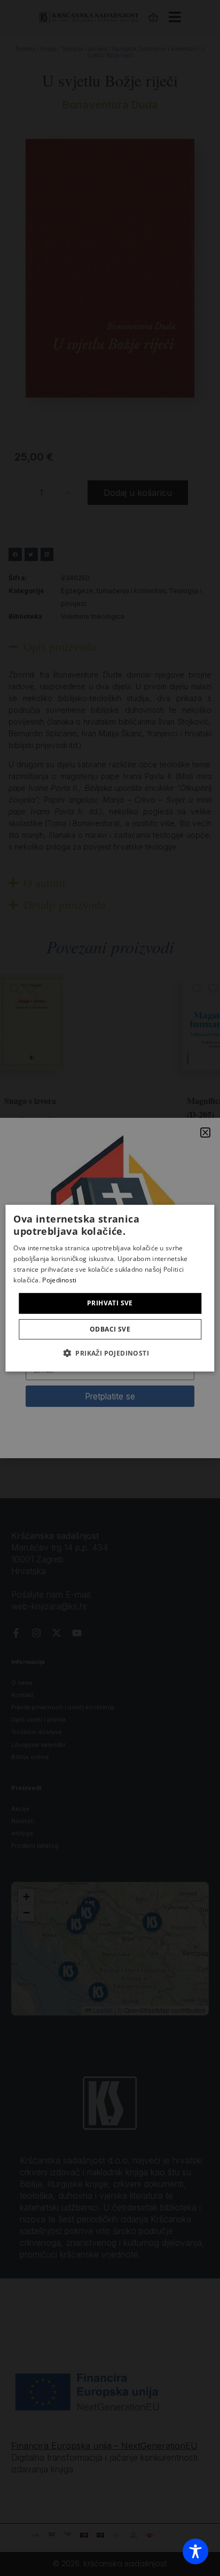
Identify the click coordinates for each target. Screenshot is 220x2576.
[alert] (110, 1288)
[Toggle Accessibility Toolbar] (195, 2551)
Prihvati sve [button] (110, 1303)
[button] (110, 1353)
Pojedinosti (59, 1279)
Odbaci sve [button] (110, 1329)
